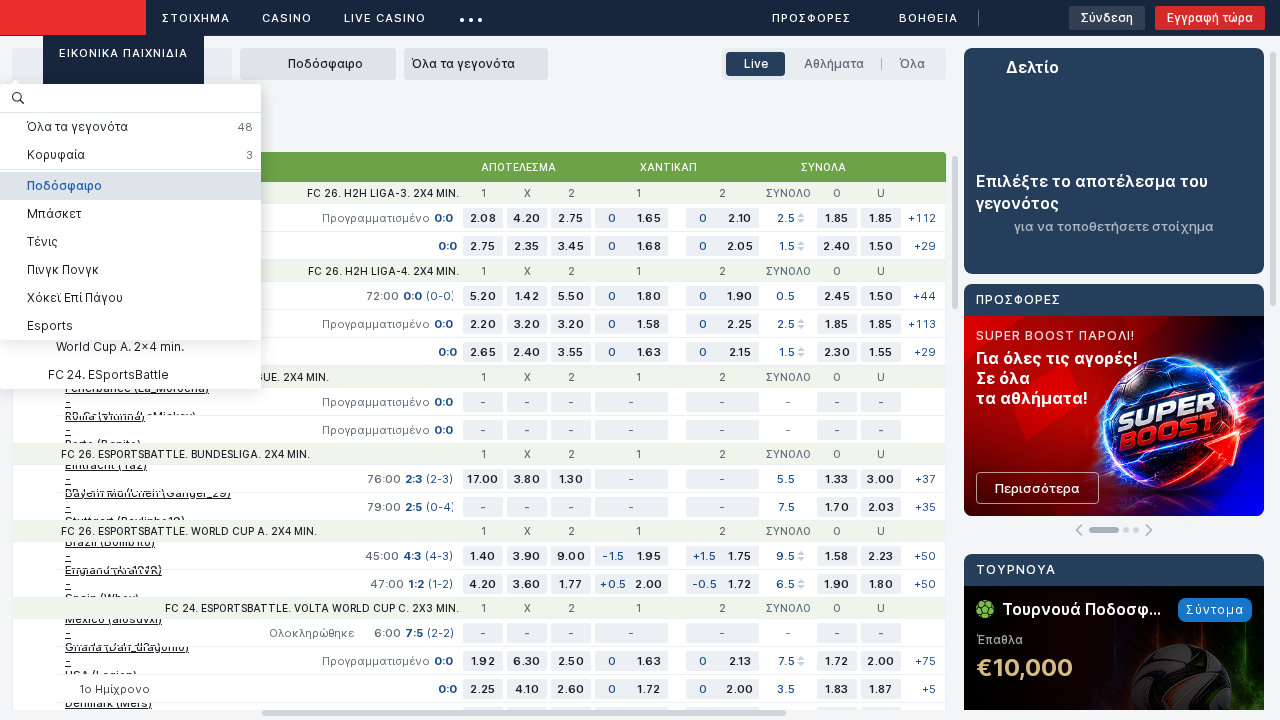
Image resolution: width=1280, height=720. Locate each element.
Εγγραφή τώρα (1210, 17)
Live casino (385, 18)
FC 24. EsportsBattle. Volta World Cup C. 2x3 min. (312, 608)
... (471, 14)
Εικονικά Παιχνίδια (123, 53)
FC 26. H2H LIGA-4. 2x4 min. (383, 271)
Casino (287, 18)
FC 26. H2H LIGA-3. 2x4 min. (383, 193)
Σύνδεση (1107, 17)
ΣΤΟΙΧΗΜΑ (196, 18)
